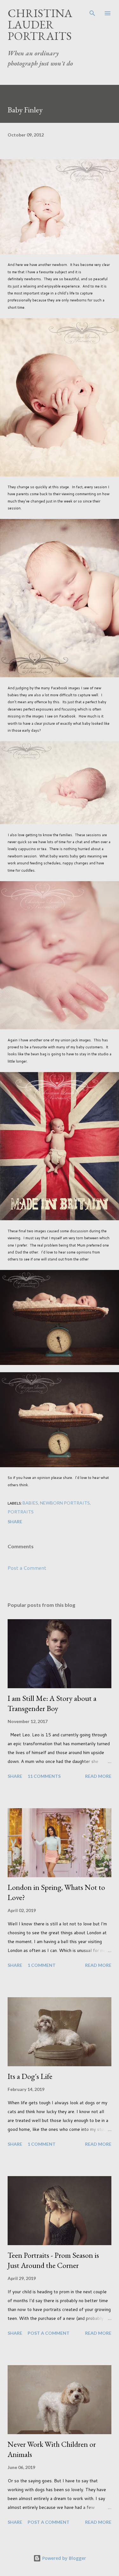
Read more (98, 1776)
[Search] (92, 11)
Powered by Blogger (63, 2558)
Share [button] (15, 1522)
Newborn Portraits (65, 1503)
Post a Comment (27, 1568)
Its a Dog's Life (30, 2076)
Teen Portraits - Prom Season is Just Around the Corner (53, 2260)
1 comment (42, 1965)
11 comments (44, 1776)
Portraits (21, 1512)
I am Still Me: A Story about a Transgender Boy (52, 1703)
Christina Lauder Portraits (40, 25)
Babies (30, 1503)
